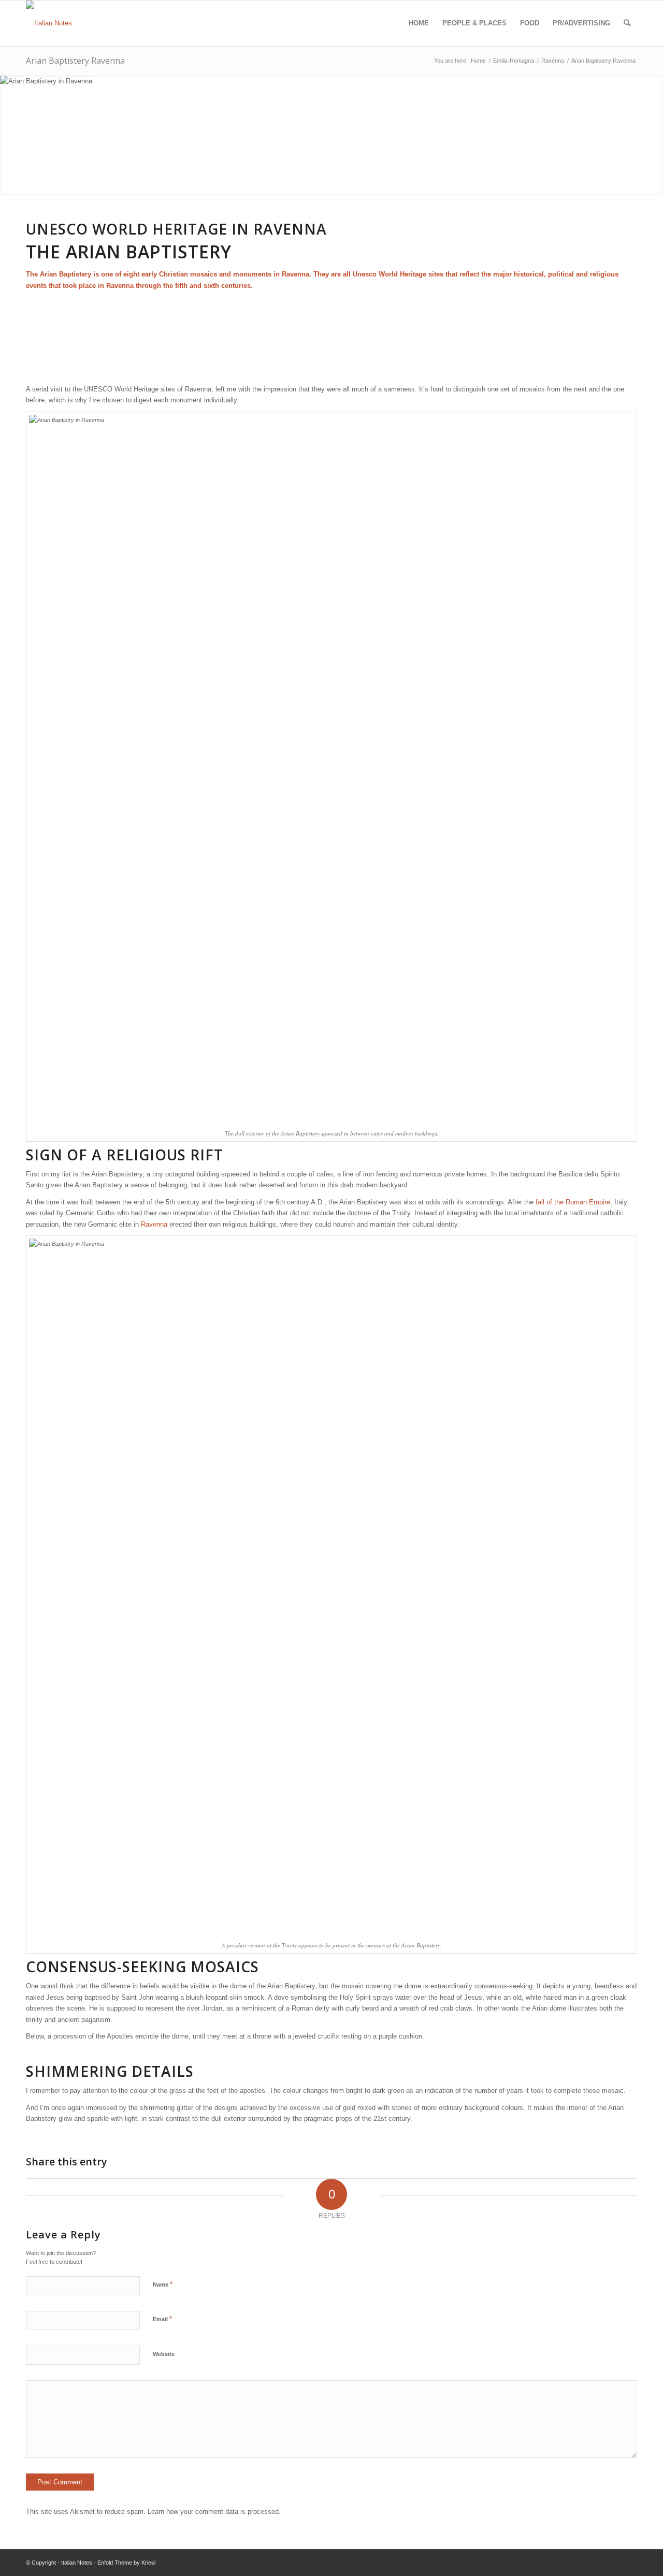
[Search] (627, 23)
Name (163, 2284)
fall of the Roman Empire (573, 1202)
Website (164, 2354)
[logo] (49, 23)
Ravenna (155, 1224)
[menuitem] (419, 23)
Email (162, 2319)
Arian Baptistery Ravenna (75, 61)
